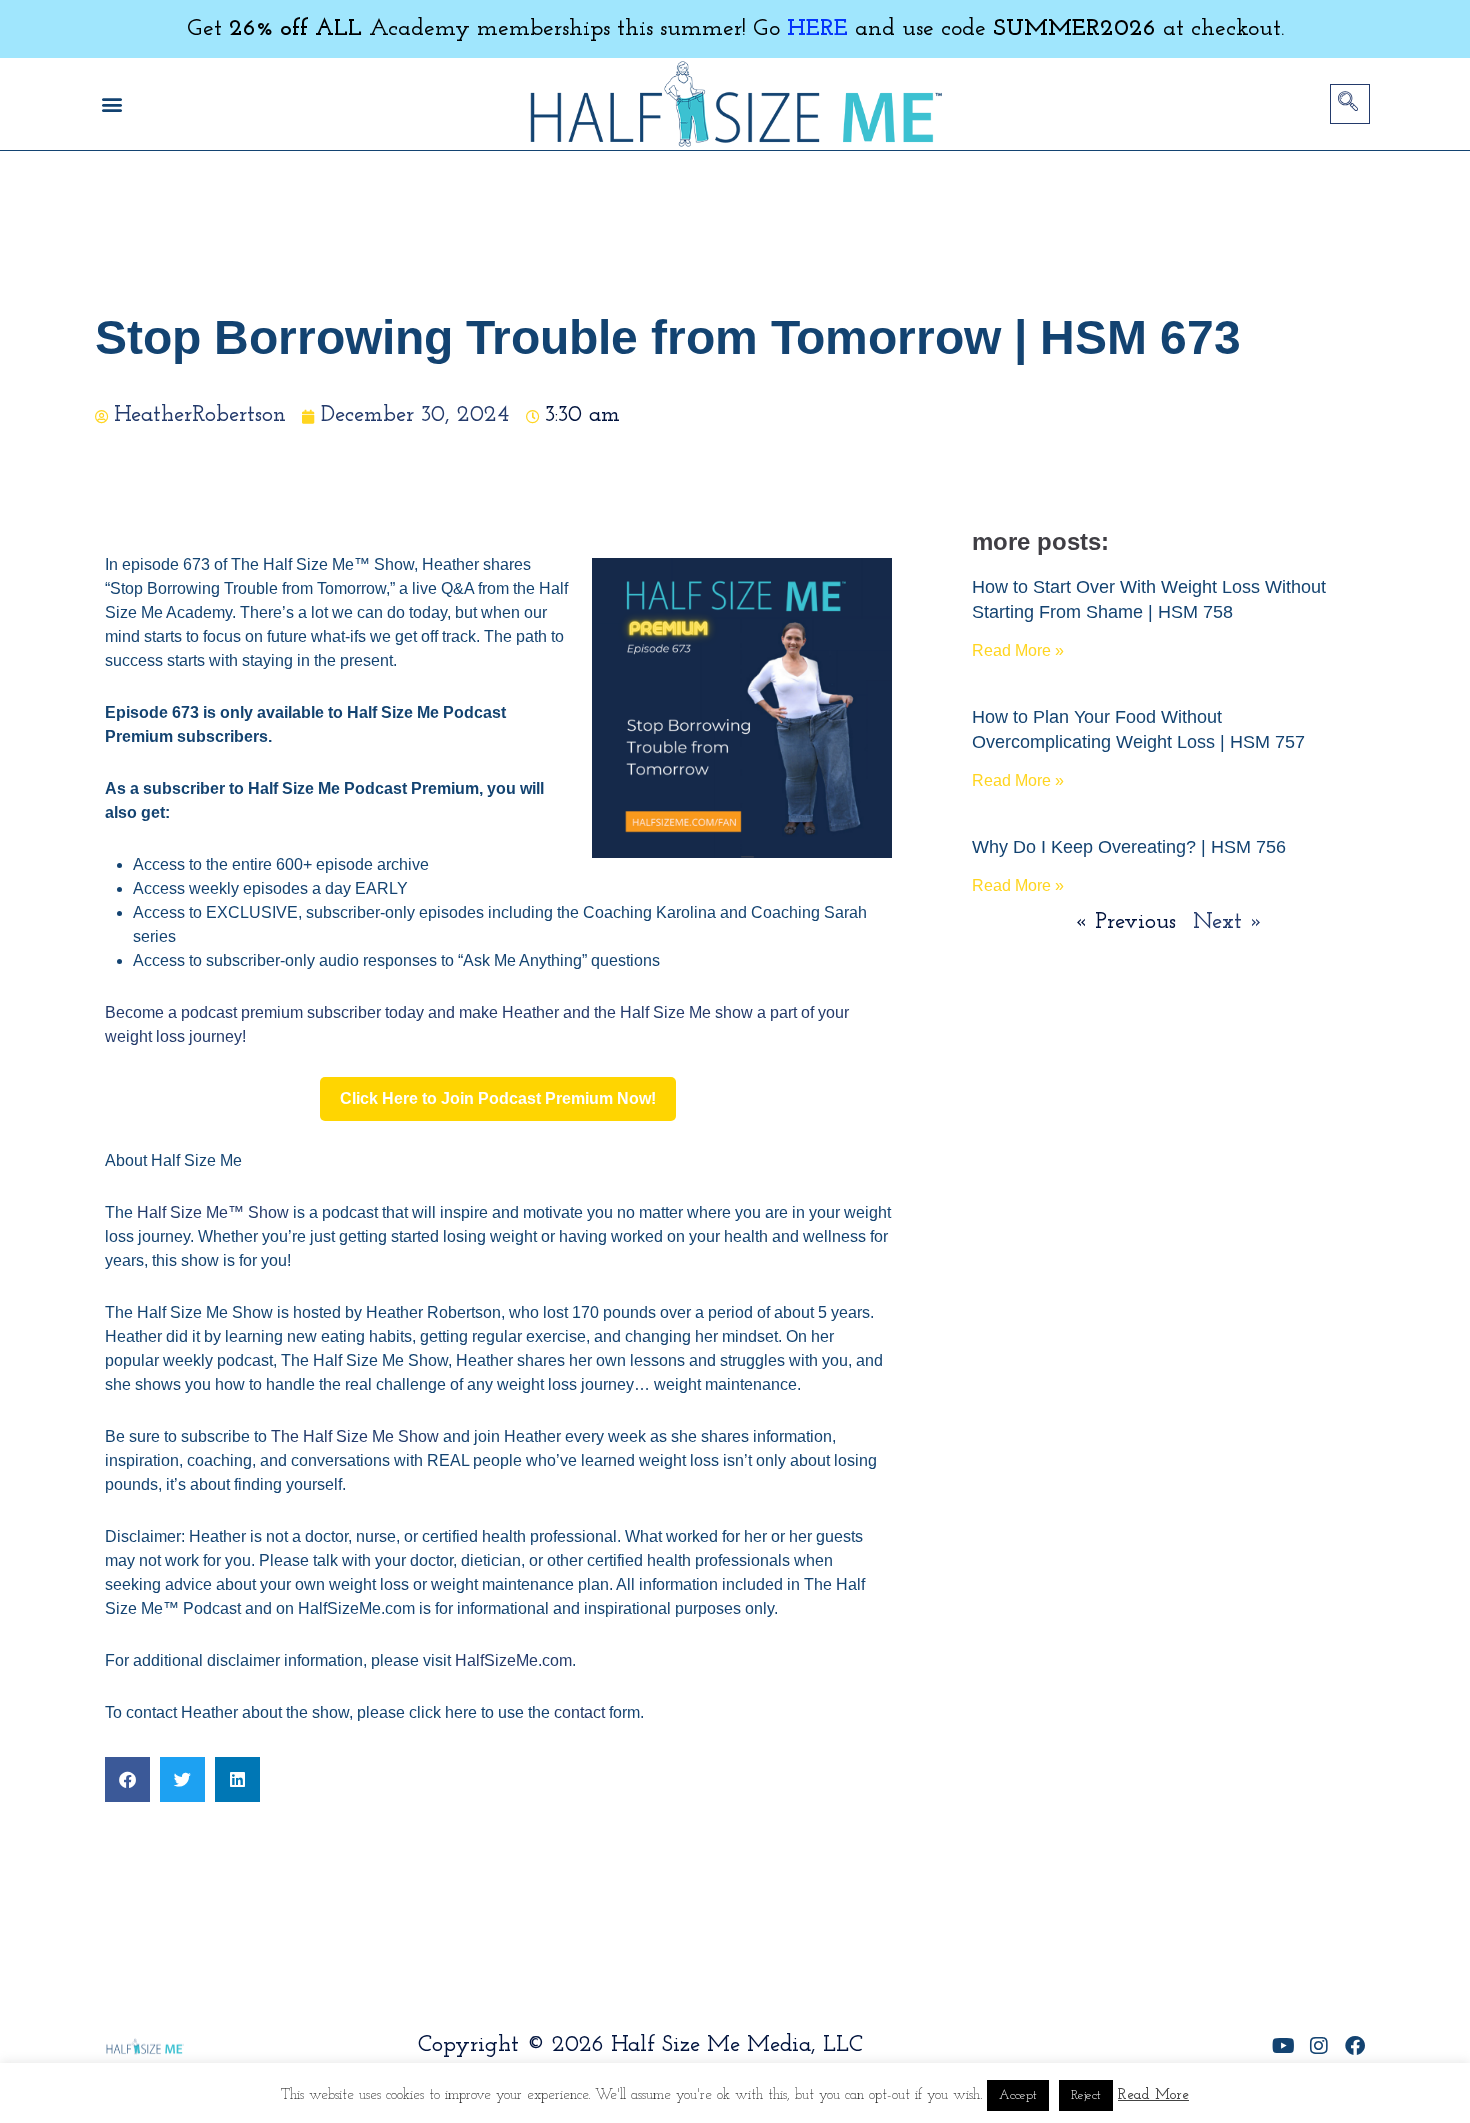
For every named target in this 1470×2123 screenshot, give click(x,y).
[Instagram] (1319, 2046)
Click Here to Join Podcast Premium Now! (498, 1098)
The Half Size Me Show (355, 1436)
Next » (1228, 922)
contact (579, 1712)
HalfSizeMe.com (513, 1660)
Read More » (1018, 650)
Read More (1153, 2095)
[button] (111, 104)
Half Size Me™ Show (213, 1212)
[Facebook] (1355, 2046)
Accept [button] (1018, 2095)
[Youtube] (1283, 2046)
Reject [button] (1086, 2095)
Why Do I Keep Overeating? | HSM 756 (1129, 847)
